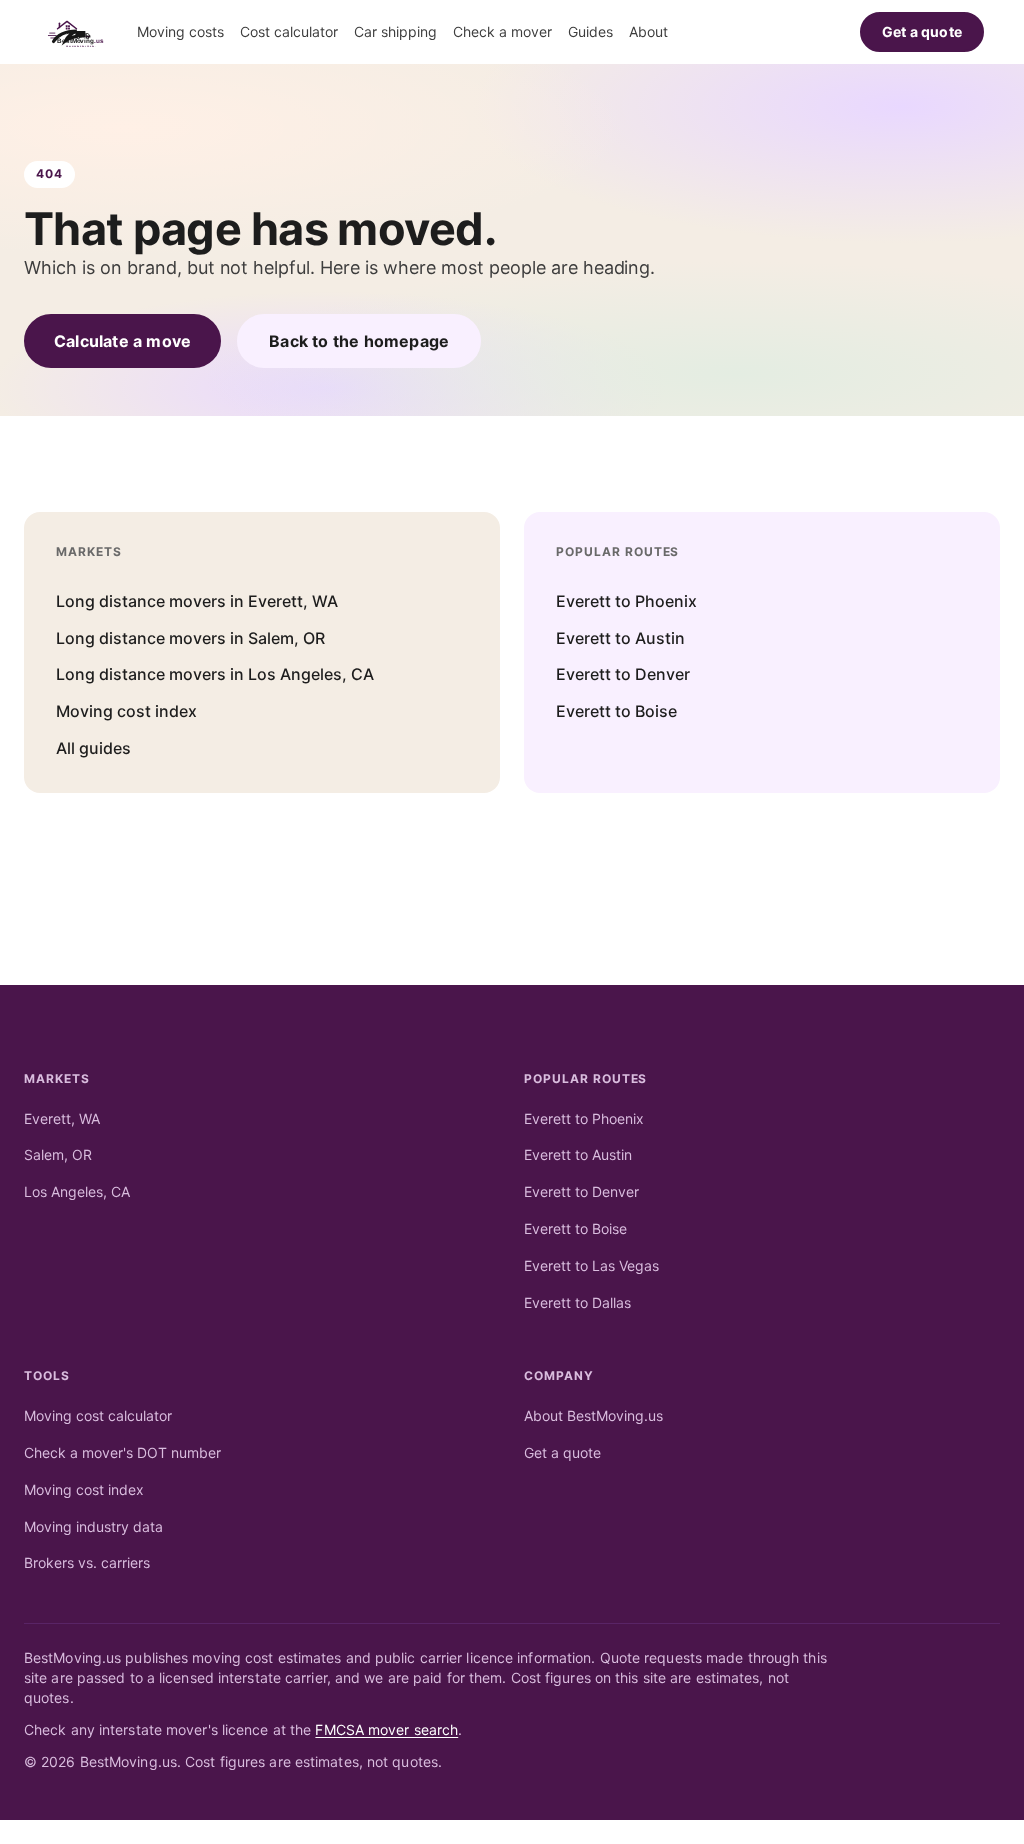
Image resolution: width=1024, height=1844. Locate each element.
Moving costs (180, 31)
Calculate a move (122, 341)
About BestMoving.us (593, 1415)
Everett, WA (62, 1118)
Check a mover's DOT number (122, 1452)
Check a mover (502, 31)
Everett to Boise (616, 711)
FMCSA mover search (386, 1729)
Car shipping (395, 31)
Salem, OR (58, 1154)
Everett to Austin (620, 638)
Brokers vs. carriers (87, 1562)
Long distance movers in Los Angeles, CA (215, 674)
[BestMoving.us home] (80, 32)
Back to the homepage (359, 341)
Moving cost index (126, 711)
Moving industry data (93, 1526)
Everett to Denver (623, 674)
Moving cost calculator (98, 1415)
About (648, 31)
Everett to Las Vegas (591, 1265)
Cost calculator (289, 31)
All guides (93, 748)
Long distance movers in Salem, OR (190, 638)
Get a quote (922, 31)
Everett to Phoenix (626, 601)
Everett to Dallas (577, 1302)
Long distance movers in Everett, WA (197, 601)
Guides (590, 31)
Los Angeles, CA (77, 1191)
